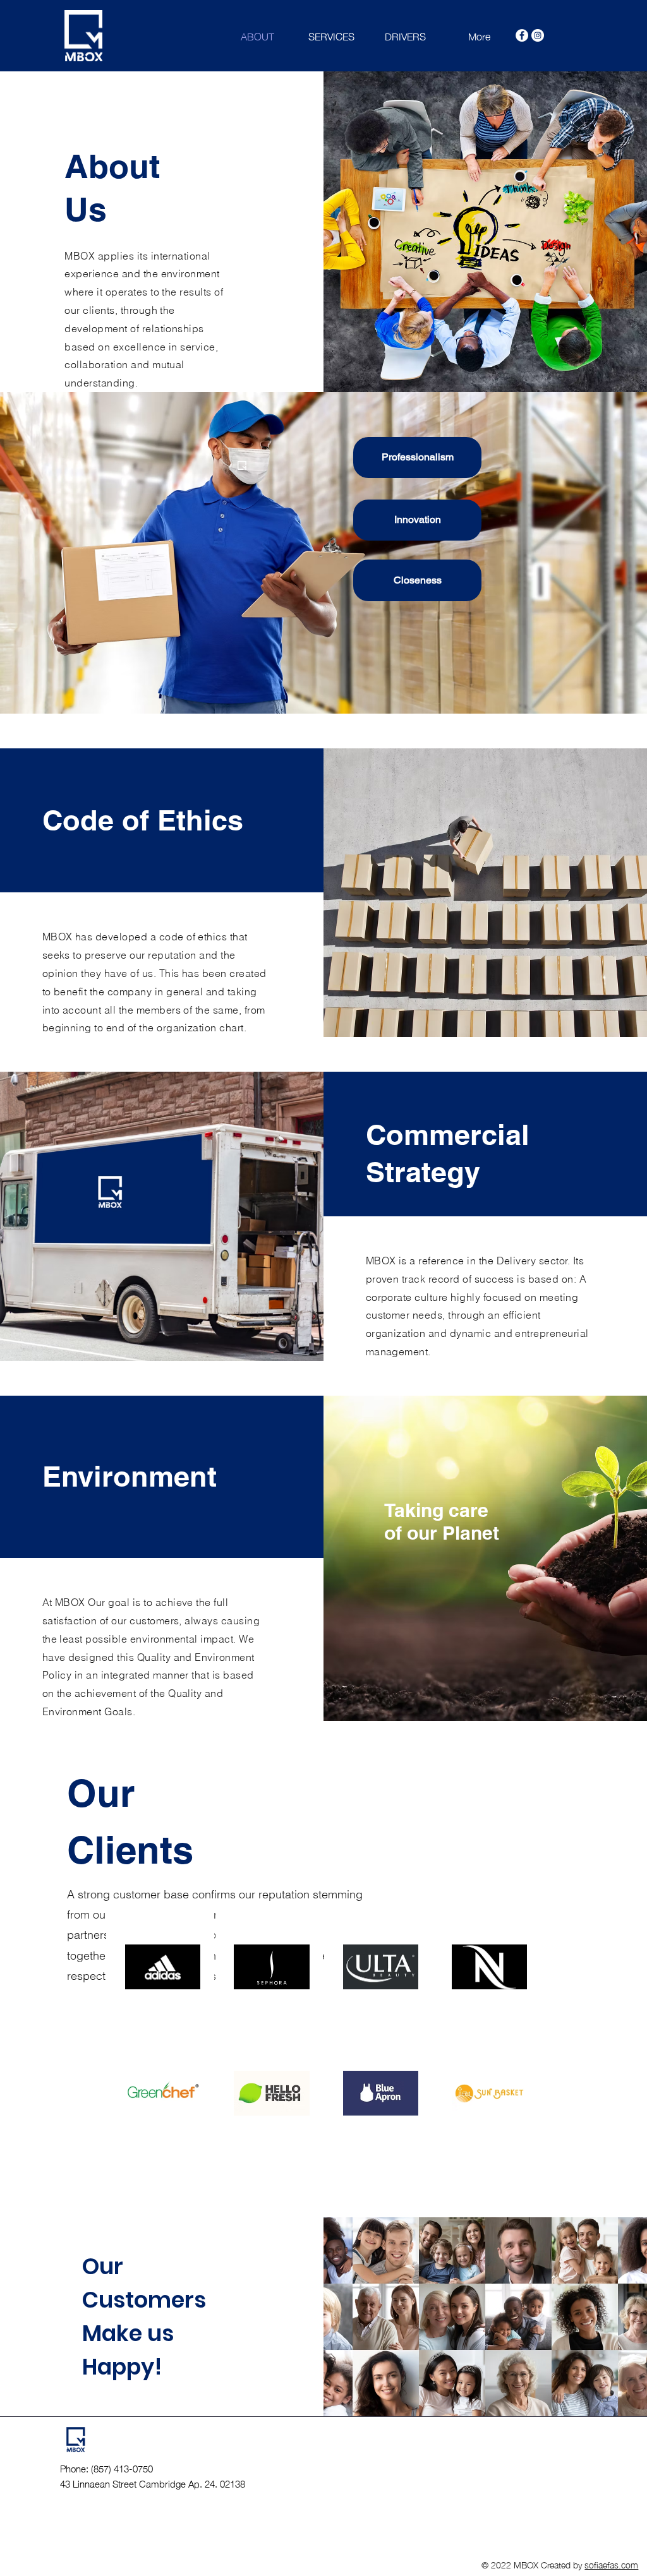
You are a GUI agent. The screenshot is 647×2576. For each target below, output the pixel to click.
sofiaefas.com (611, 2564)
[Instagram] (538, 35)
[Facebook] (522, 35)
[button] (417, 458)
